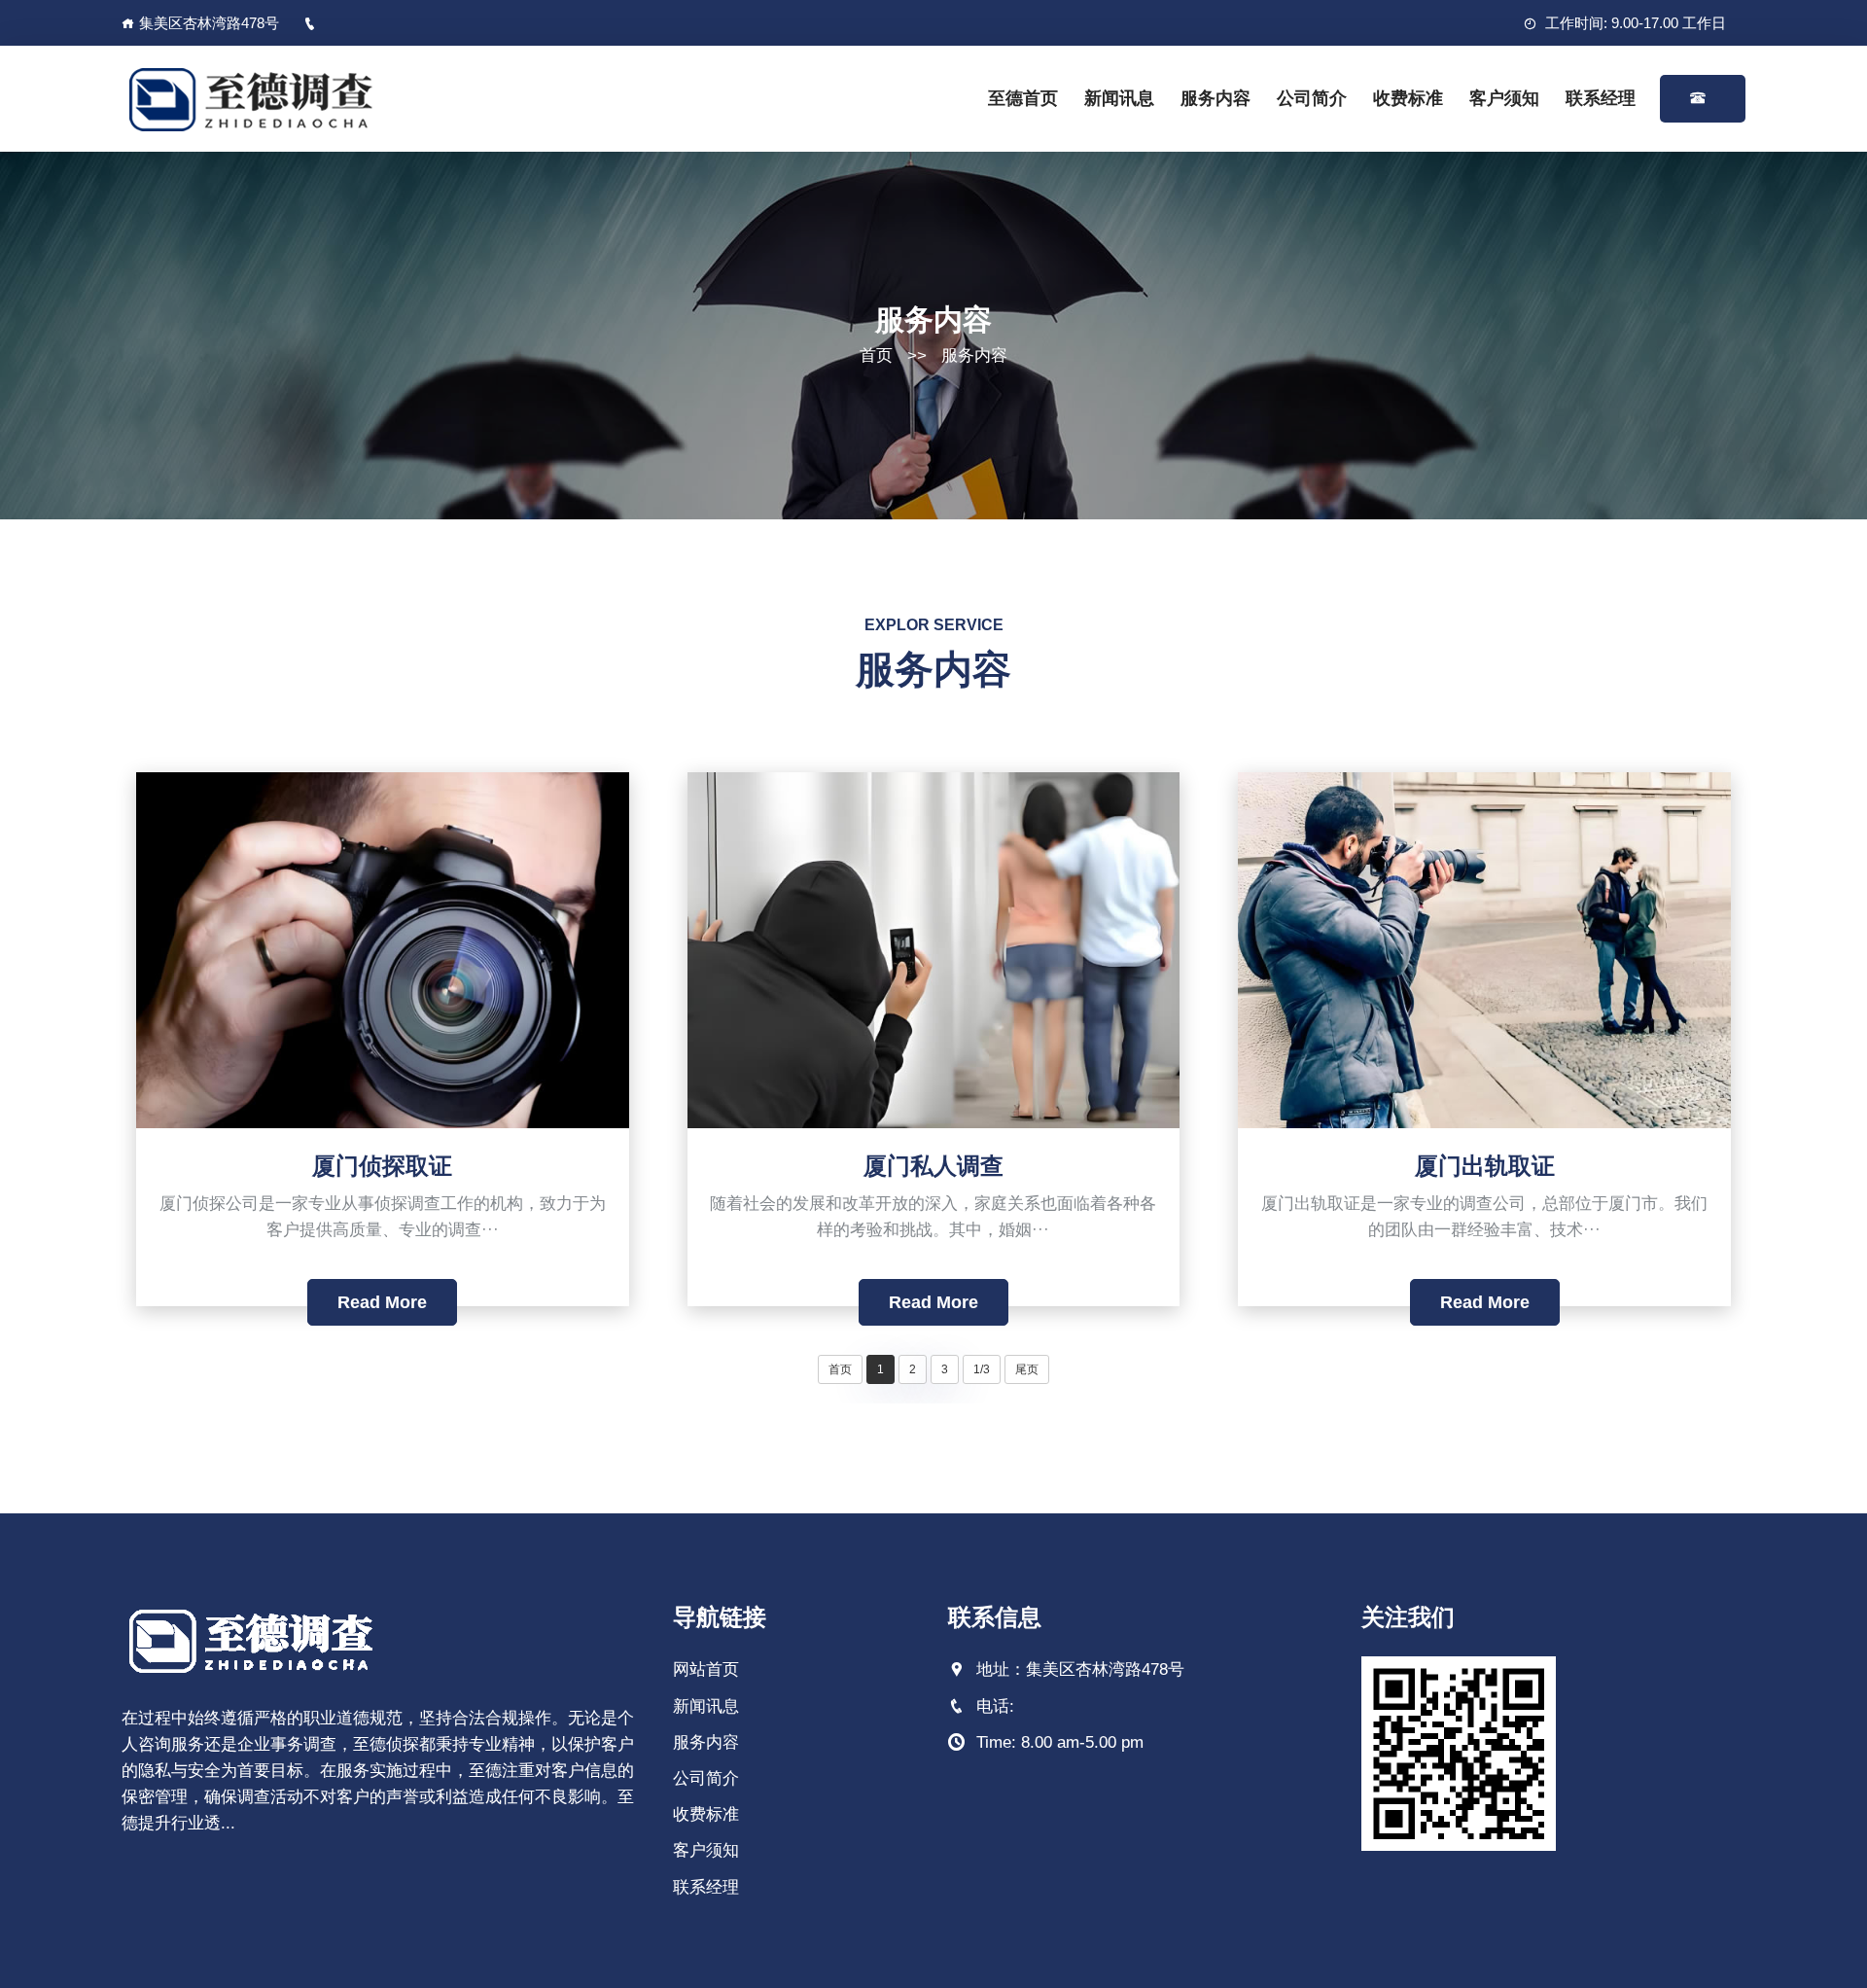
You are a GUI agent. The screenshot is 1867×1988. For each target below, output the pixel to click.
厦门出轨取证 (1485, 1166)
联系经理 (1601, 98)
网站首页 (706, 1669)
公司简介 (1312, 98)
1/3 (982, 1369)
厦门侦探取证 (382, 1166)
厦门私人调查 (933, 1166)
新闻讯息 (1119, 98)
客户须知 (1504, 98)
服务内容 (1215, 98)
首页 (876, 355)
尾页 (1027, 1369)
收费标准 (1408, 98)
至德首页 (1023, 98)
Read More (382, 1302)
